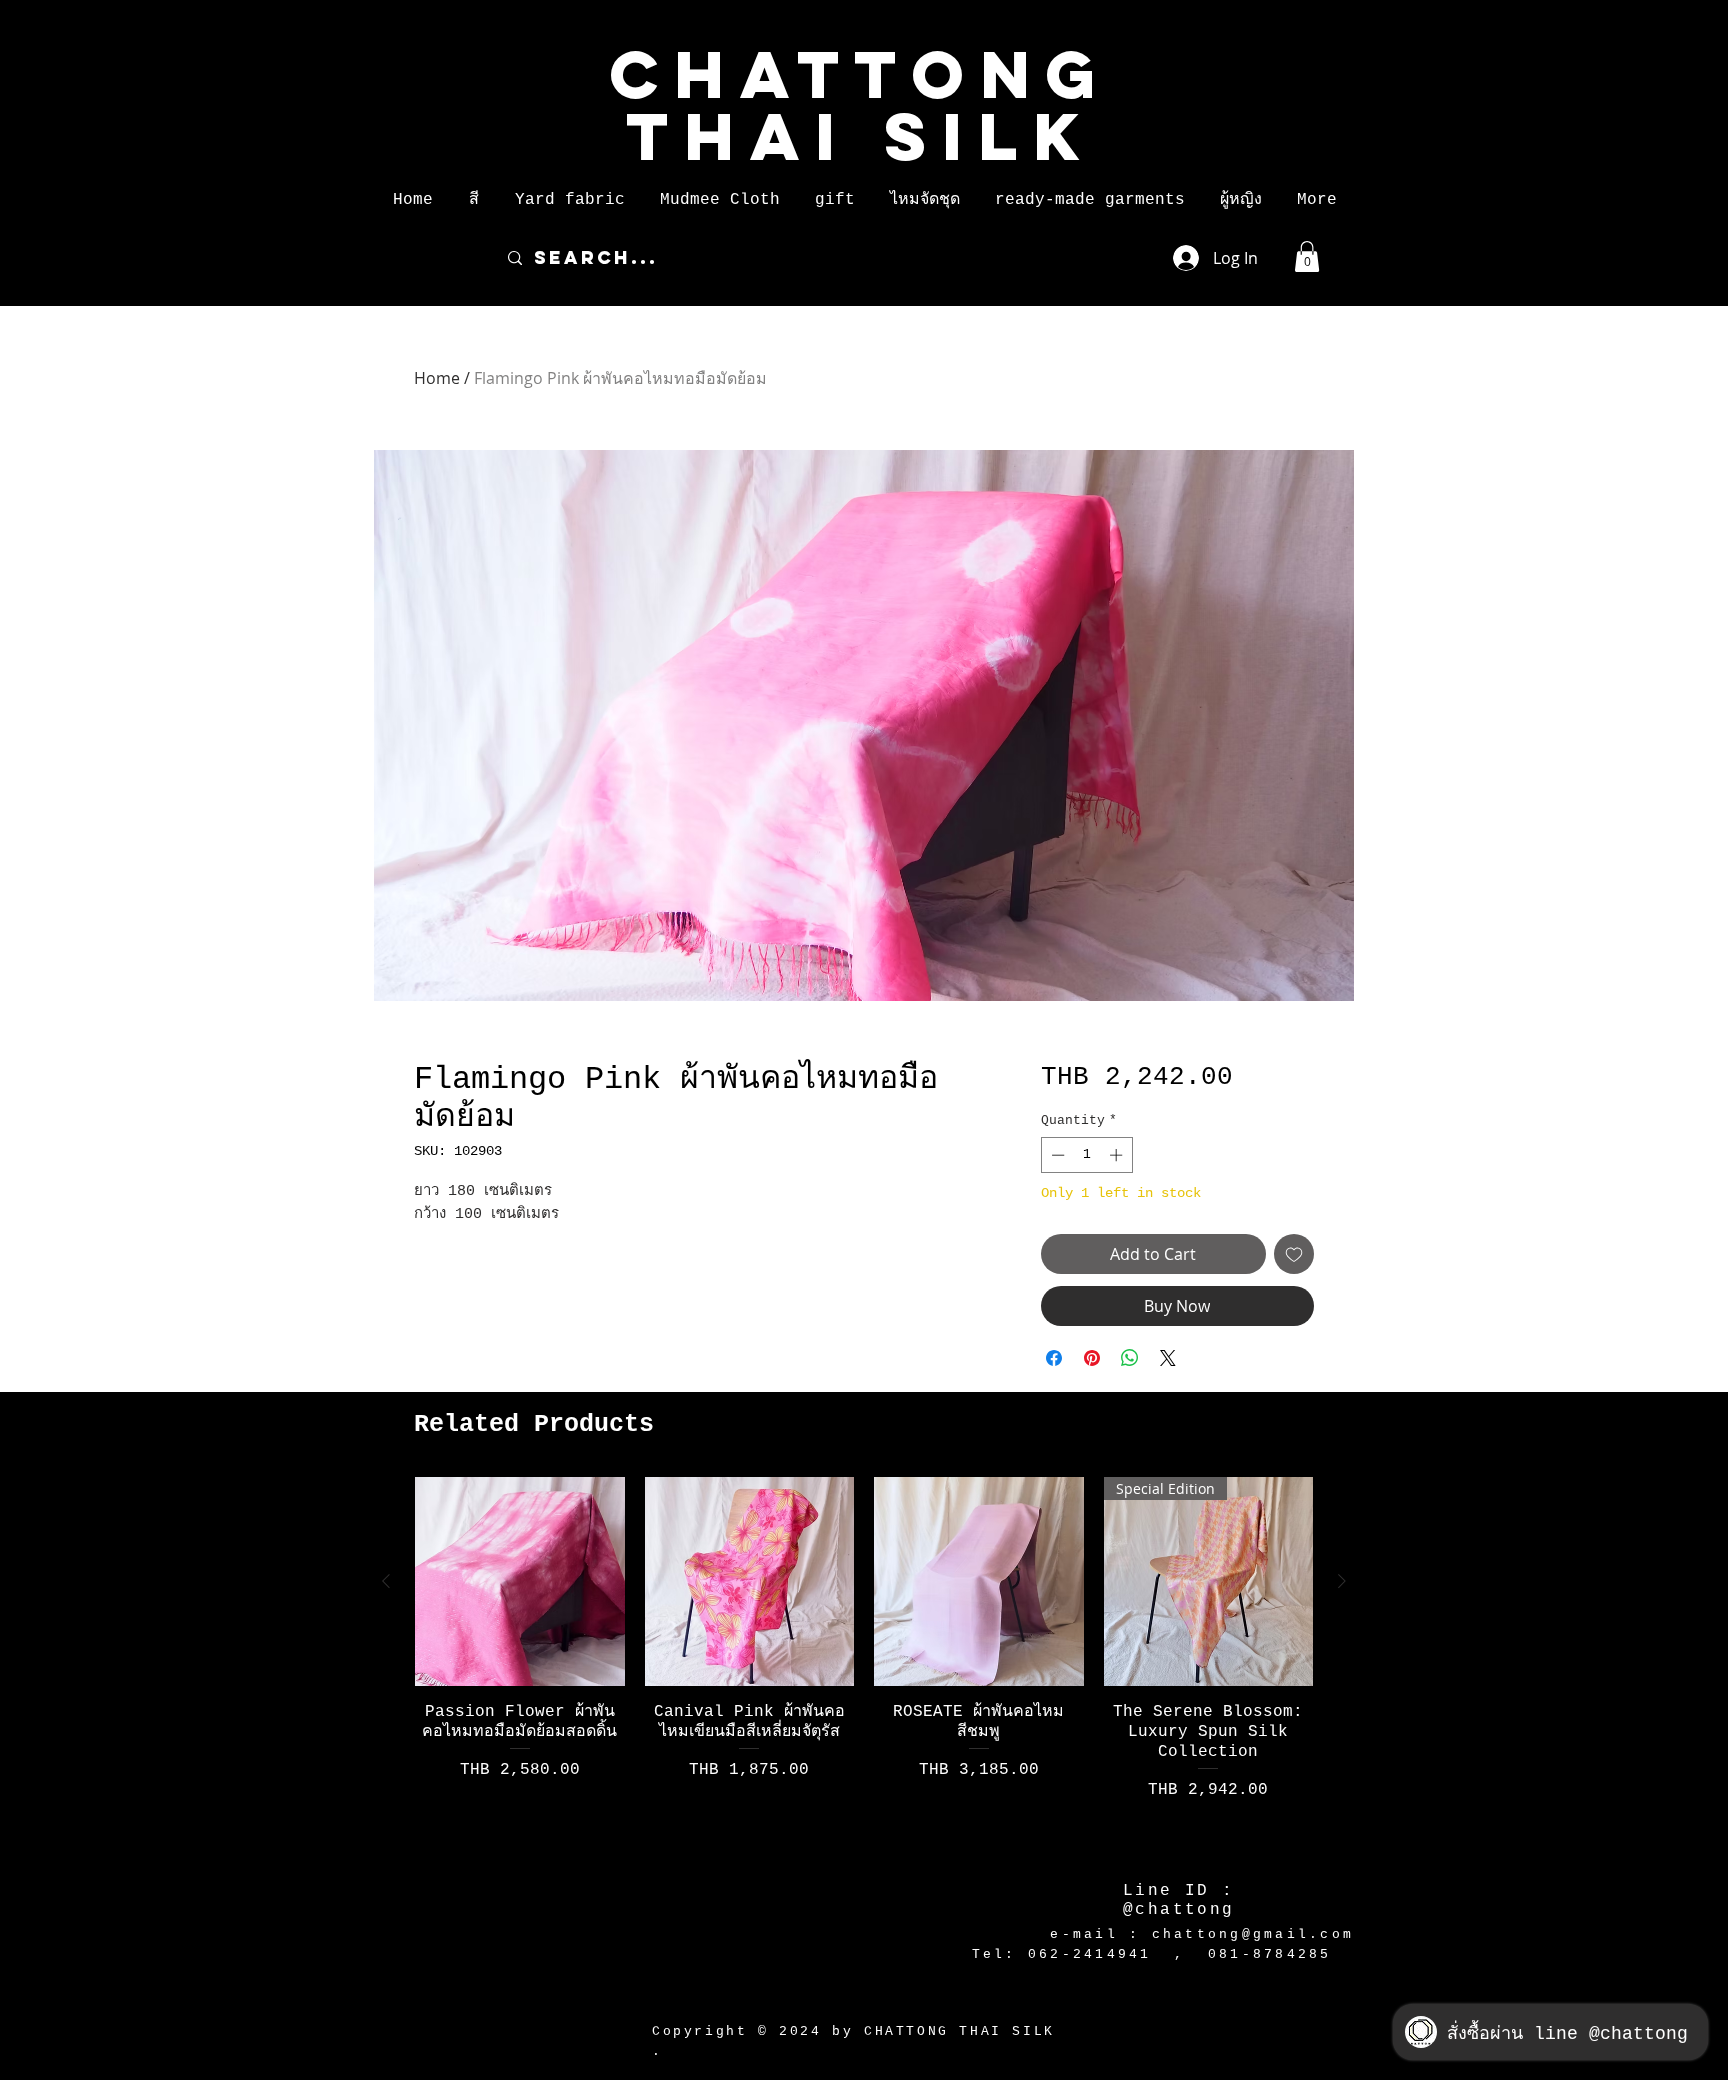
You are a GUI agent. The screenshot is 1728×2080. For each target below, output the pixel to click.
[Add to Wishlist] (1294, 1254)
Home (437, 378)
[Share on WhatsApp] (1130, 1358)
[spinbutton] (1086, 1155)
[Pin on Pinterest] (1092, 1358)
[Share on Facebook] (1054, 1358)
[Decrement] (1056, 1155)
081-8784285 (1270, 1954)
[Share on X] (1168, 1358)
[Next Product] (1342, 1581)
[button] (474, 200)
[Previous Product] (386, 1581)
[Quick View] (520, 1582)
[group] (864, 1665)
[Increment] (1118, 1155)
